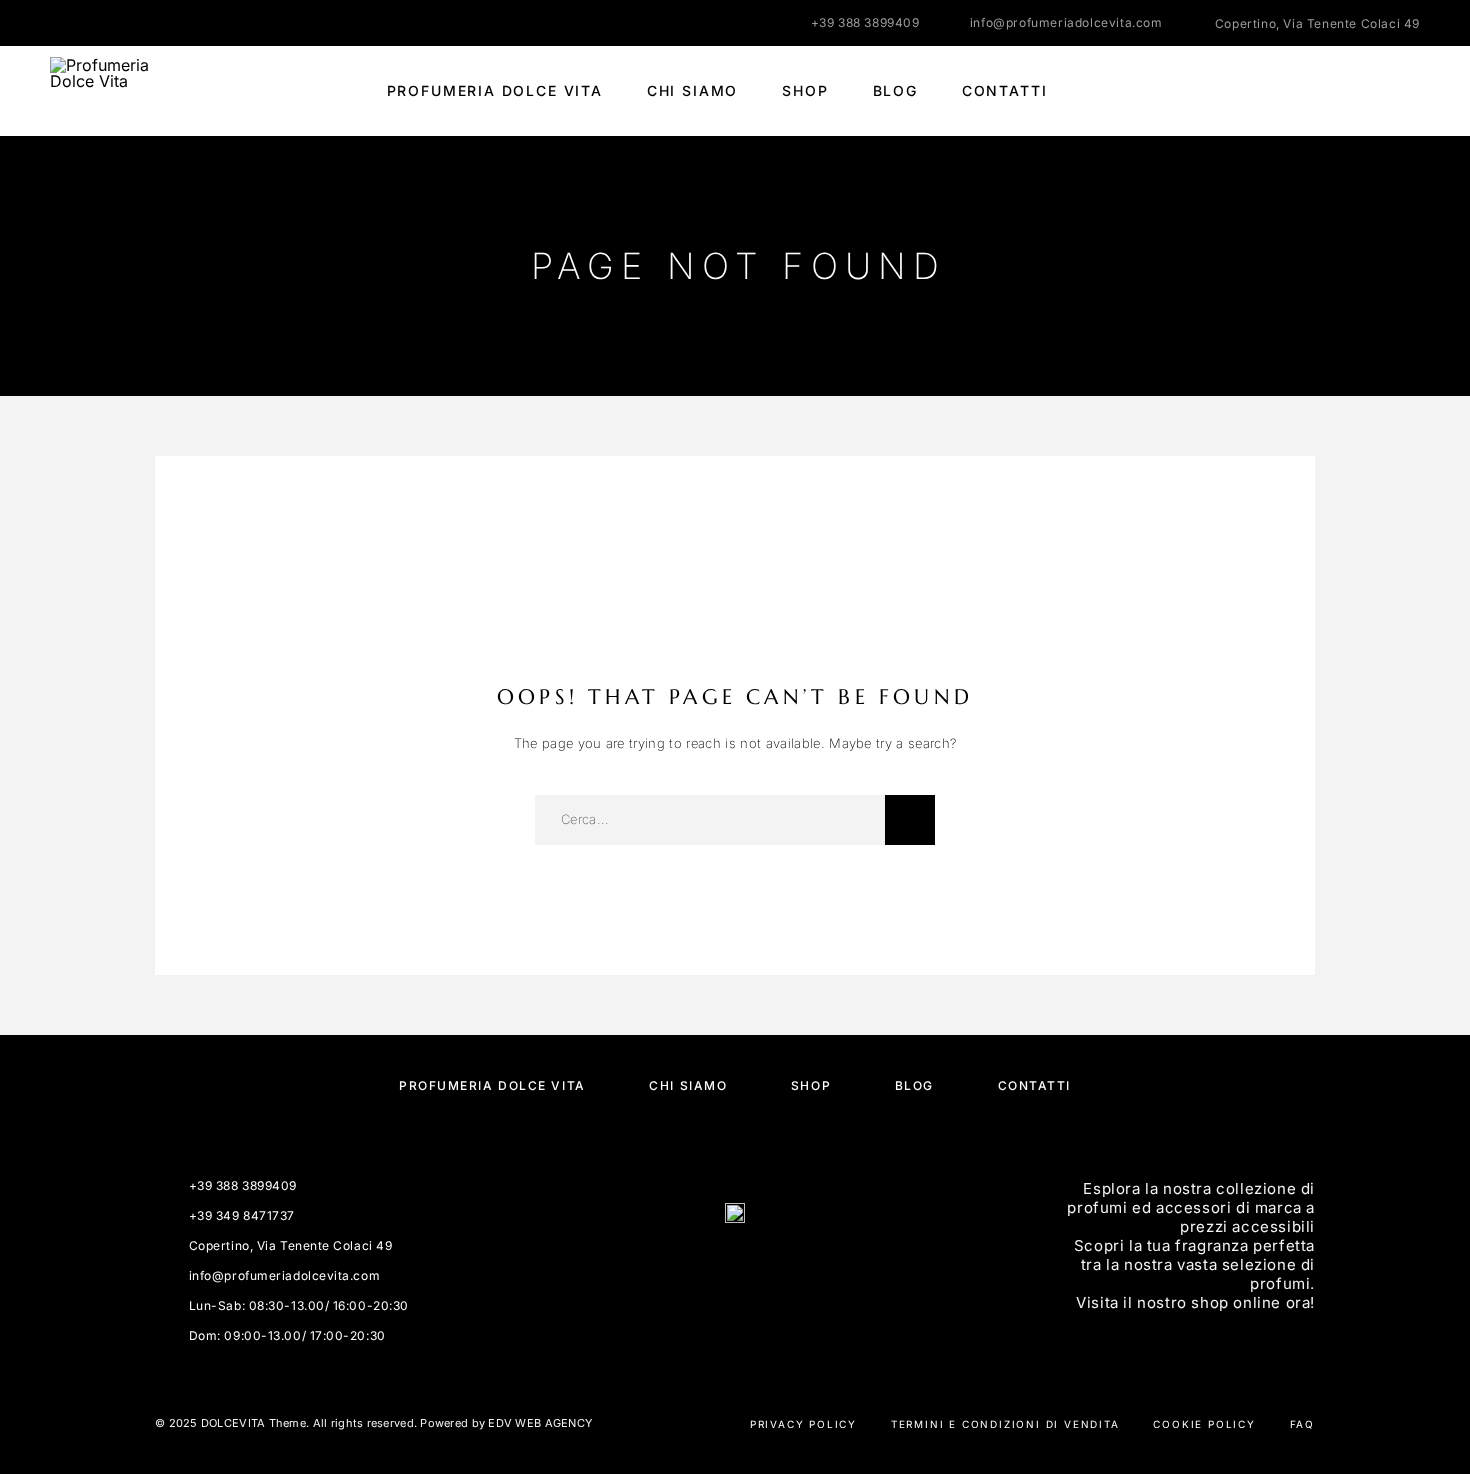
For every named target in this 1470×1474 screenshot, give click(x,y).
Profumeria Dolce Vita (495, 91)
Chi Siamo (692, 91)
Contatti (1005, 91)
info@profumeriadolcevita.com (1066, 22)
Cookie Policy (1204, 1424)
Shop (805, 91)
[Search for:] (710, 820)
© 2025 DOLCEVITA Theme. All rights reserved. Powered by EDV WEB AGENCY (373, 1423)
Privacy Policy (803, 1424)
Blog (895, 91)
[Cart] (1412, 90)
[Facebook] (56, 23)
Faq (1302, 1424)
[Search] (1277, 91)
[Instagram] (95, 23)
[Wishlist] (1367, 91)
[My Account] (1322, 91)
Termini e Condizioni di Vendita (1005, 1424)
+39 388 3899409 (865, 22)
